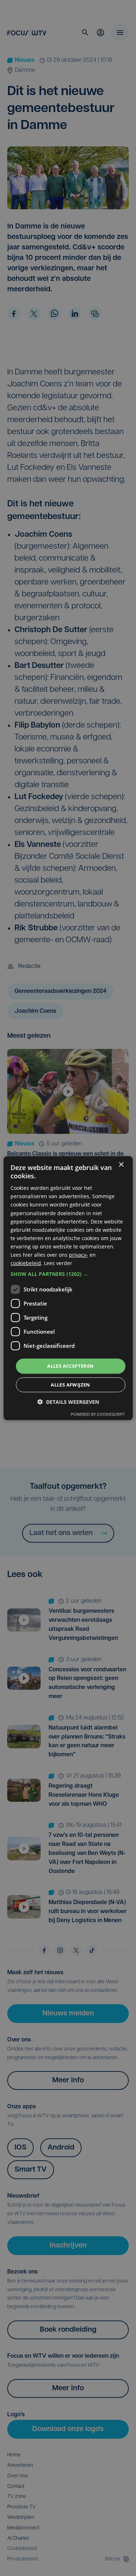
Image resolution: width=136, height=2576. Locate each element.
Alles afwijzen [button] (71, 1385)
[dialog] (68, 1288)
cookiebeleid (26, 1263)
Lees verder (58, 1263)
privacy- (79, 1255)
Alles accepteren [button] (70, 1366)
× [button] (121, 1164)
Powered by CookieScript (98, 1414)
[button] (68, 1274)
